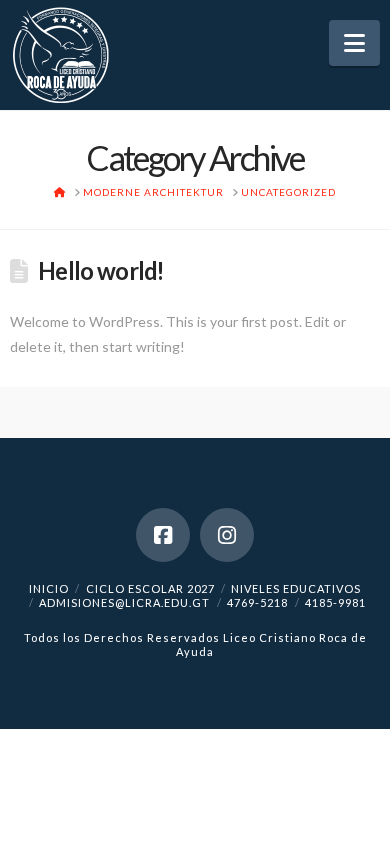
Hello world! (101, 271)
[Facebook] (163, 535)
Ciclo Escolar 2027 (150, 588)
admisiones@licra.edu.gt (124, 602)
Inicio (49, 588)
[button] (354, 43)
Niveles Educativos (296, 588)
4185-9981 (335, 602)
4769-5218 (257, 602)
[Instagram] (227, 535)
